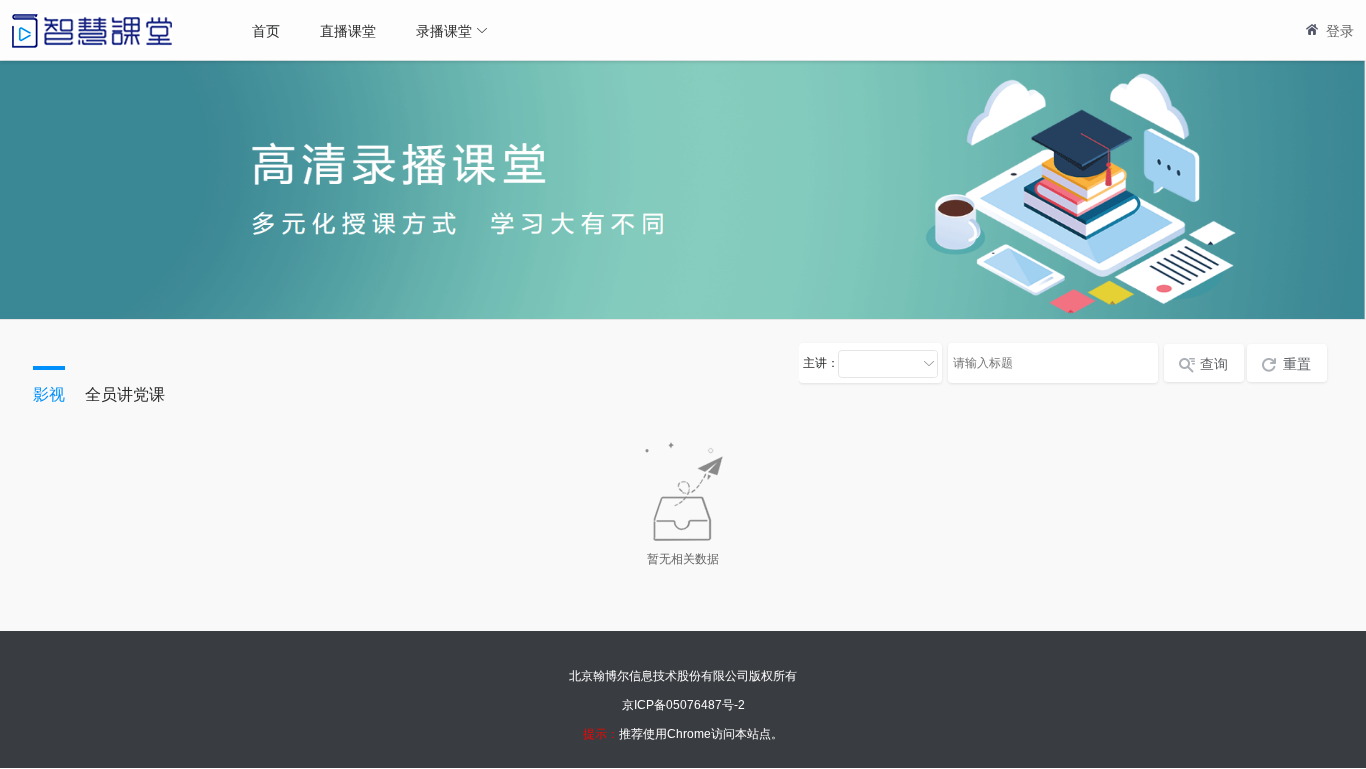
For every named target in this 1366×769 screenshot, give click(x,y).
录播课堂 (444, 30)
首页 (266, 30)
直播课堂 (348, 30)
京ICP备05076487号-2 (683, 705)
